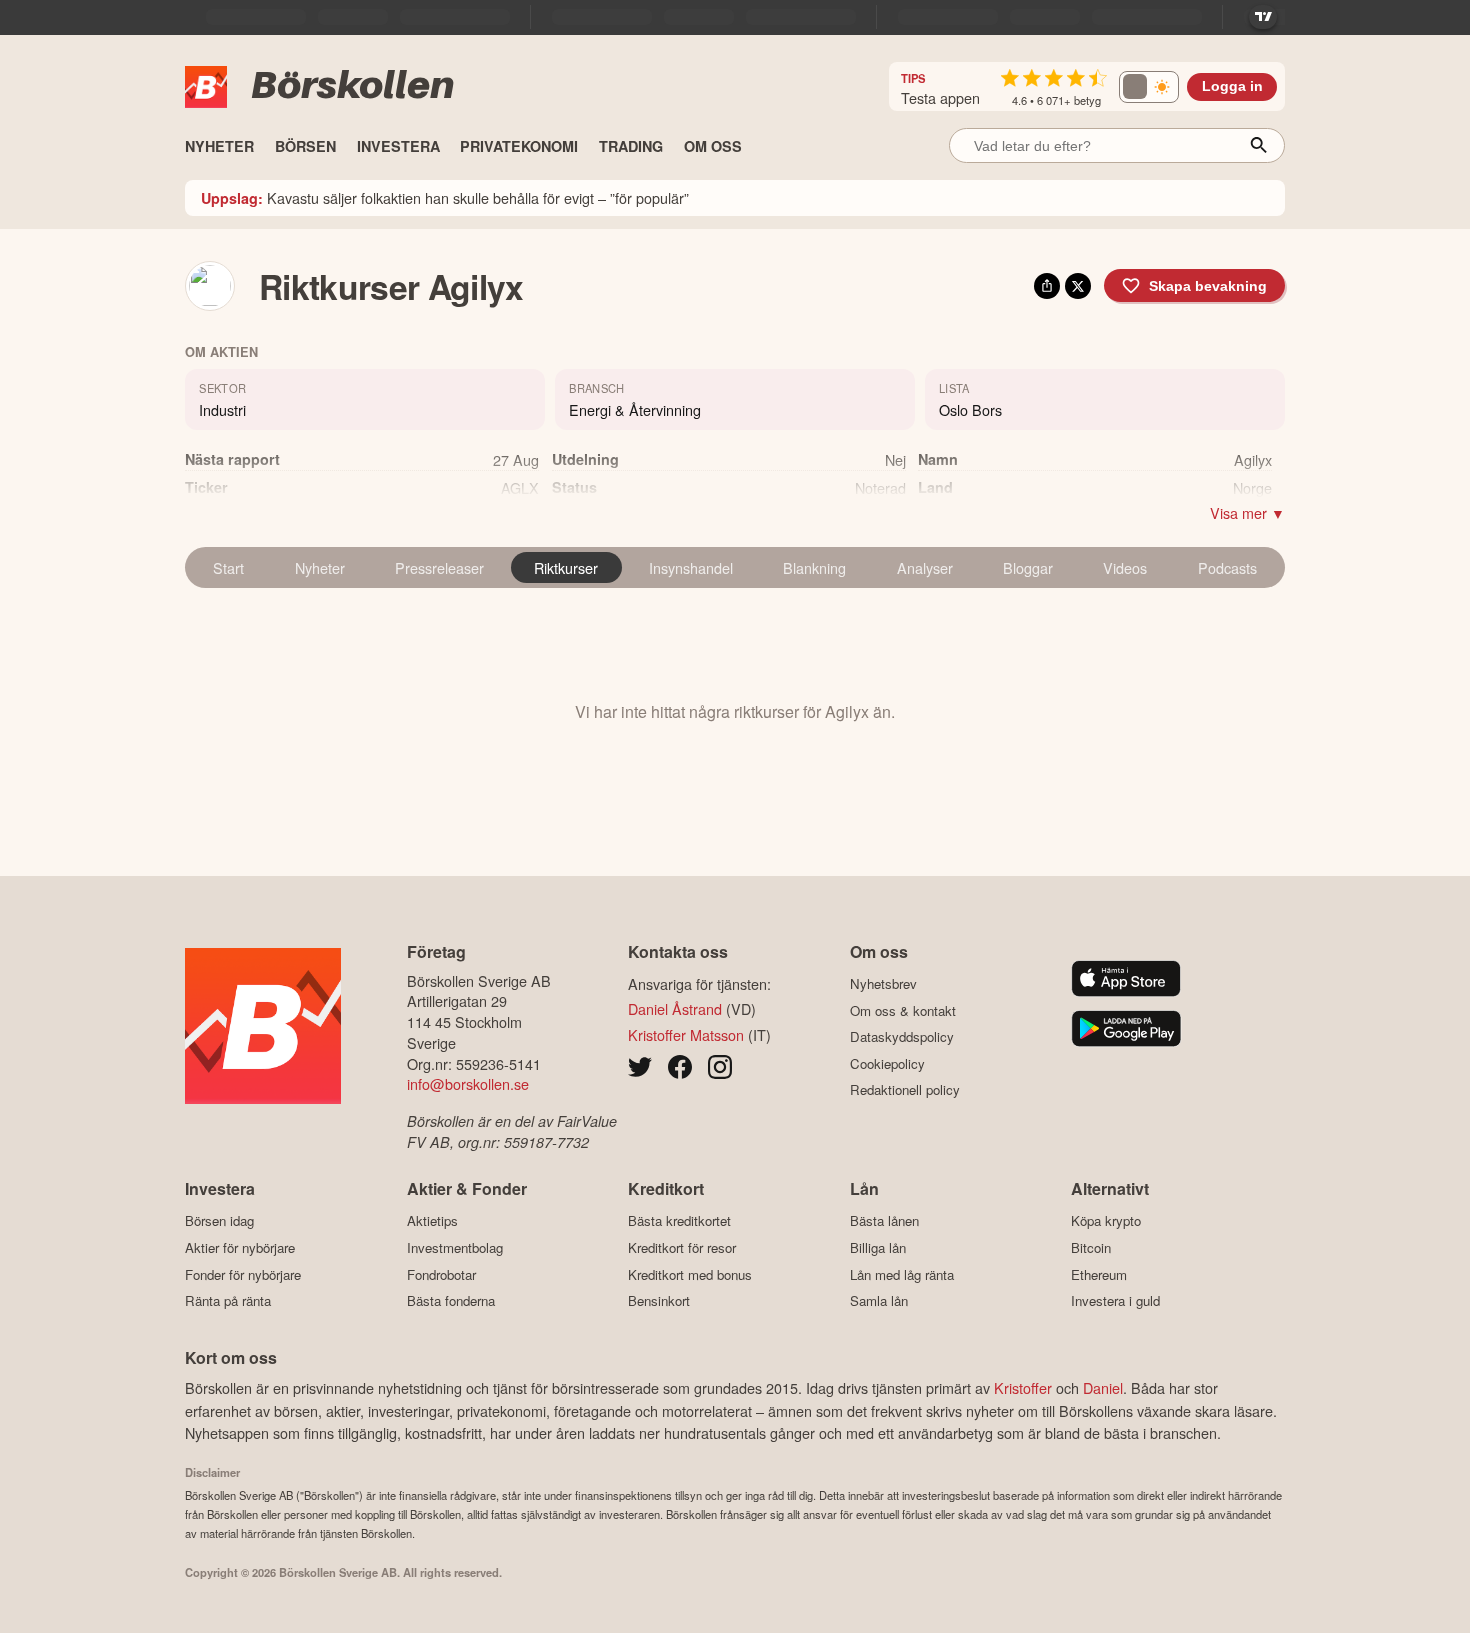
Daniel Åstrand (675, 1008)
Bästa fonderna (451, 1301)
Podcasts (1227, 567)
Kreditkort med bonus (690, 1274)
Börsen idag (219, 1221)
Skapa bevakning (1208, 286)
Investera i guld (1115, 1301)
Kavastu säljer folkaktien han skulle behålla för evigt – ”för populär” (445, 197)
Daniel (1103, 1387)
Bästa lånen (884, 1221)
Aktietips (432, 1221)
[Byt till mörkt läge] (1149, 87)
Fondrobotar (441, 1274)
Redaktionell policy (905, 1090)
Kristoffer (1023, 1387)
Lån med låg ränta (902, 1274)
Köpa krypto (1106, 1221)
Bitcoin (1091, 1247)
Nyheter (320, 567)
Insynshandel (691, 567)
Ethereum (1099, 1274)
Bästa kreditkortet (679, 1221)
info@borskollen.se (468, 1083)
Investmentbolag (455, 1247)
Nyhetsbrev (883, 984)
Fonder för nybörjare (243, 1274)
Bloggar (1028, 567)
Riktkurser (566, 567)
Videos (1125, 567)
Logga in (1232, 86)
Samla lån (879, 1301)
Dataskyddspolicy (902, 1037)
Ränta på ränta (228, 1301)
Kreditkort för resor (682, 1247)
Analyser (925, 567)
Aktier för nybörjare (240, 1247)
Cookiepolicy (887, 1063)
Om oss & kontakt (903, 1010)
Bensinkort (659, 1301)
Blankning (814, 567)
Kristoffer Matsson (686, 1034)
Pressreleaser (439, 567)
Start (228, 567)
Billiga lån (878, 1247)
